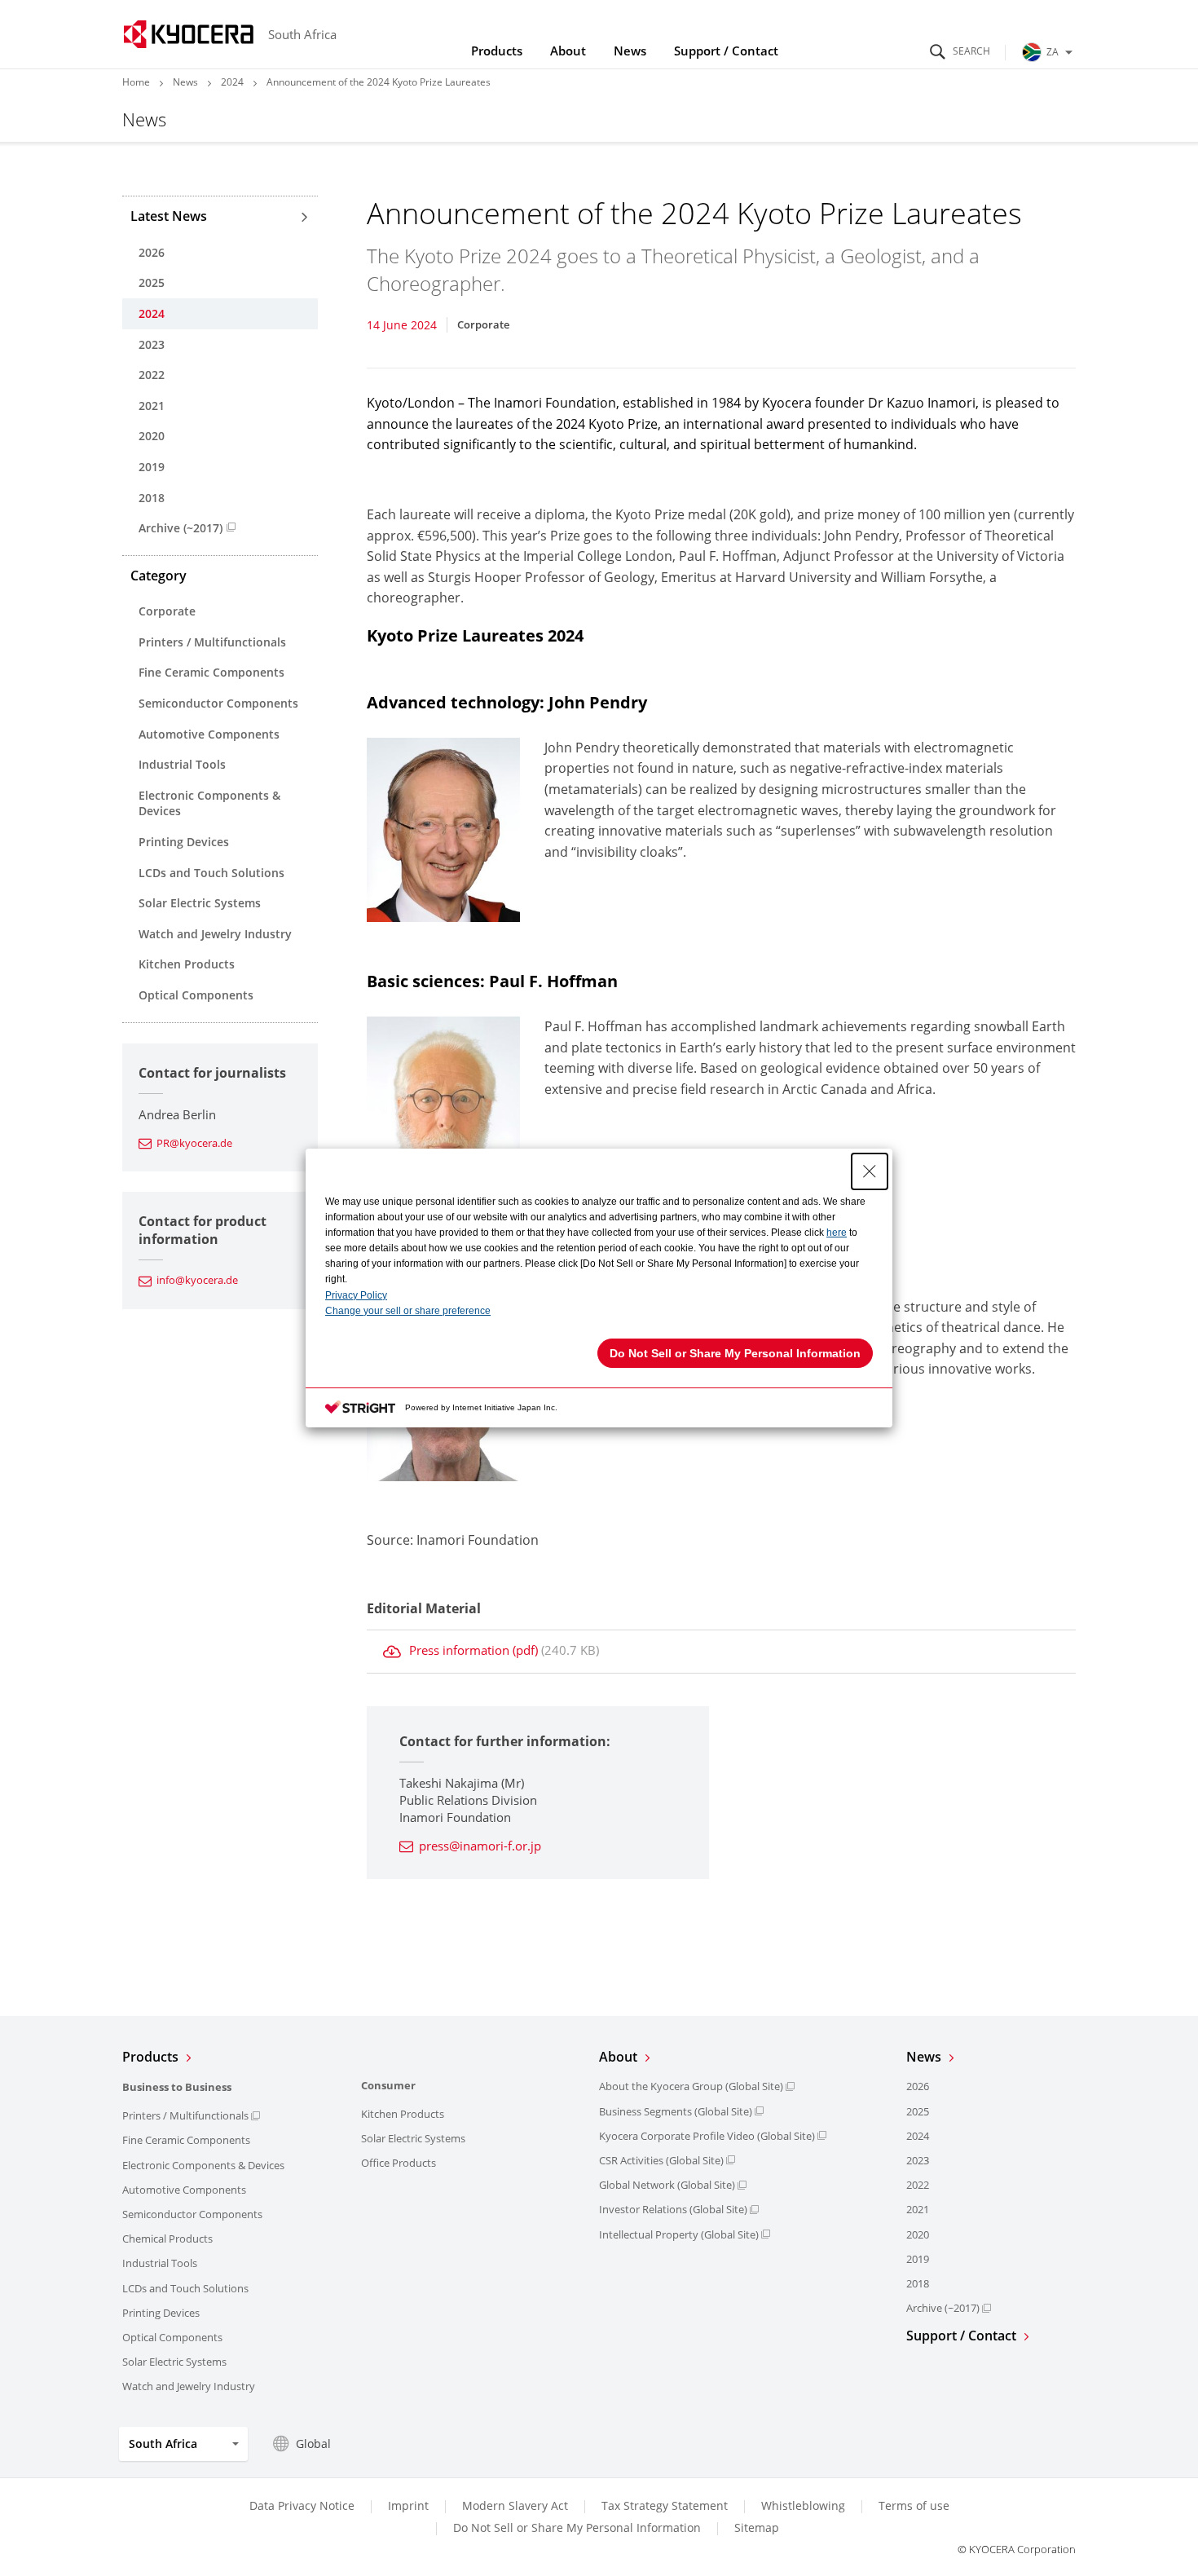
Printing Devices (184, 842)
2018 (152, 498)
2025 (152, 282)
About (568, 51)
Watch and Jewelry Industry (215, 934)
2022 (152, 375)
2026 (152, 252)
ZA (1053, 52)
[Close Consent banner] (870, 1171)
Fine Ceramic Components (211, 672)
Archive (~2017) (181, 528)
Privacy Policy (356, 1295)
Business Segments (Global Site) (676, 2111)
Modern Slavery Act (515, 2505)
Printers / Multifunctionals (212, 642)
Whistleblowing (803, 2505)
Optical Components (196, 995)
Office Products (399, 2163)
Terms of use (914, 2505)
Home (136, 82)
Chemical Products (167, 2239)
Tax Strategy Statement (665, 2505)
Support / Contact (726, 51)
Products (497, 51)
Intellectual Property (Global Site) (679, 2234)
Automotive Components (209, 734)
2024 (232, 82)
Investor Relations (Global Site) (673, 2209)
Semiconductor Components (218, 703)
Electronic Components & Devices (209, 803)
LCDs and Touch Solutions (211, 873)
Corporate (167, 611)
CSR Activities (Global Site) (661, 2160)
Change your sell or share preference (408, 1311)
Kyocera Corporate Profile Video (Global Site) (707, 2136)
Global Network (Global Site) (667, 2185)
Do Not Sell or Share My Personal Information (577, 2528)
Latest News (169, 216)
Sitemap (757, 2527)
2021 (152, 406)
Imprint (408, 2505)
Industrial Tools (182, 764)
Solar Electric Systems (200, 903)
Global (313, 2444)
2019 (152, 467)
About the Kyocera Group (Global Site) (691, 2086)
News (630, 51)
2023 (152, 344)
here (837, 1233)
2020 (152, 436)
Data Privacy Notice (302, 2505)
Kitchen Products (187, 964)
